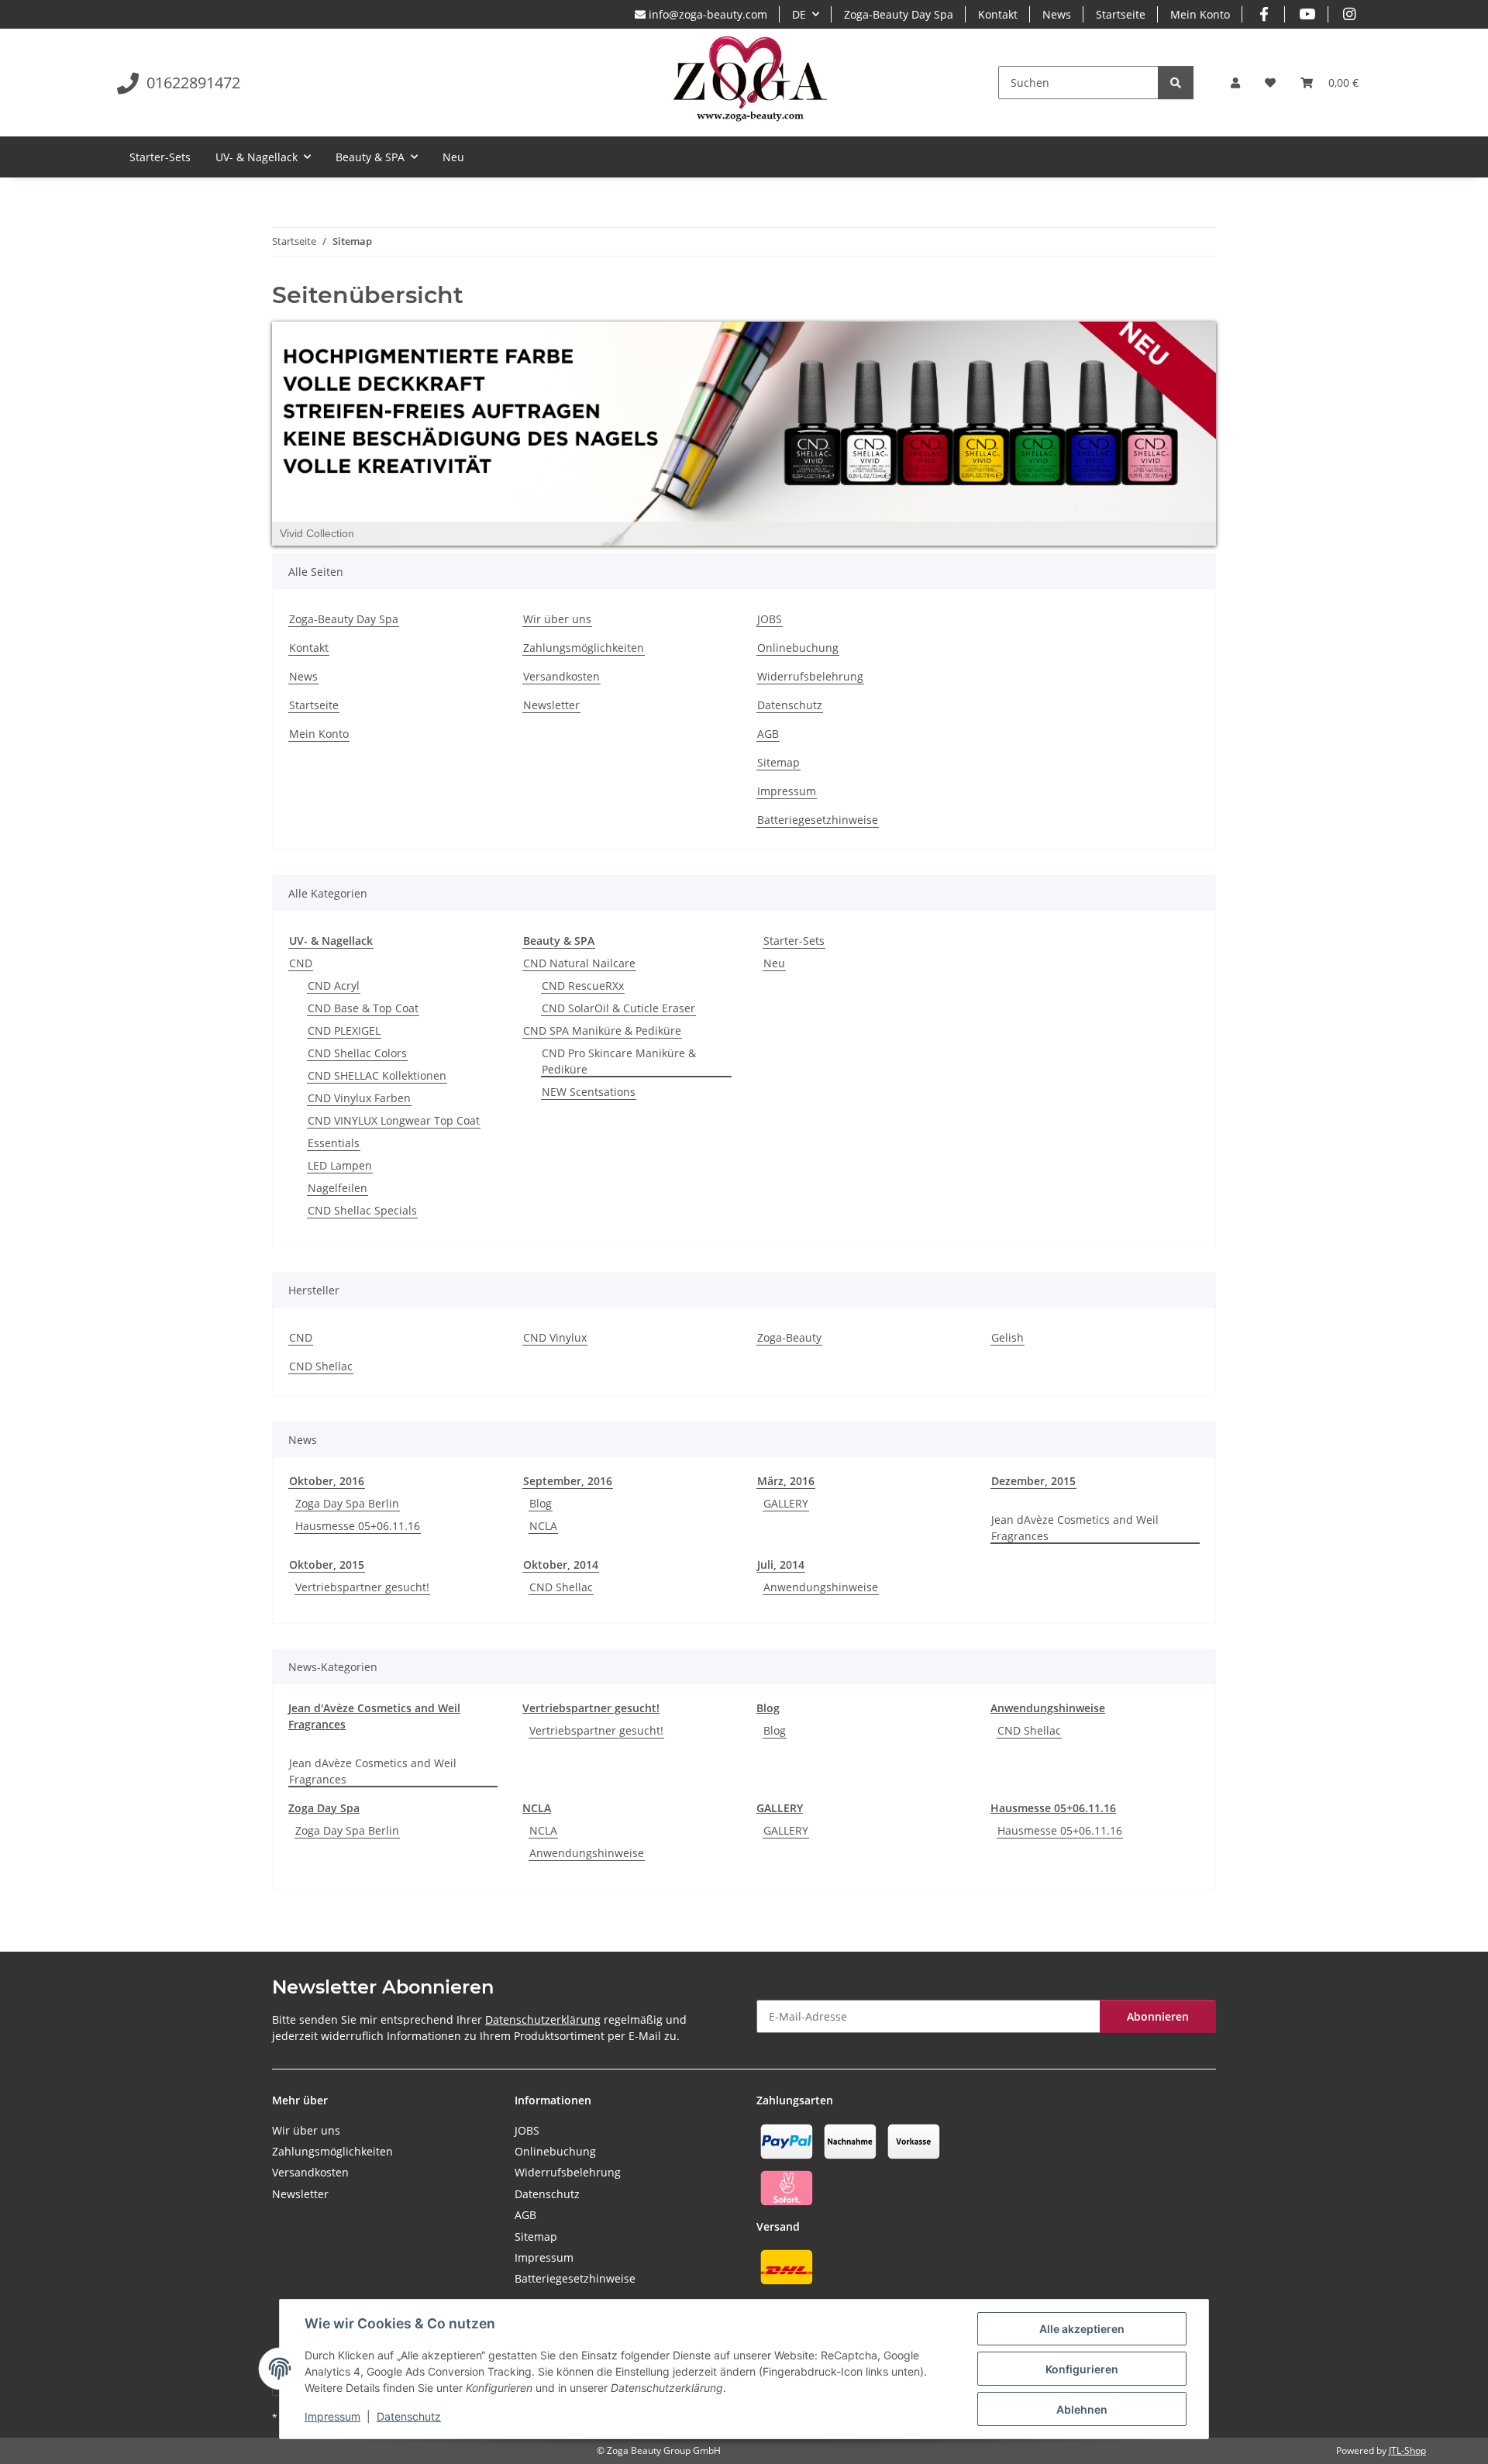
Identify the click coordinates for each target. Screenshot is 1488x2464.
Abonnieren (1158, 2016)
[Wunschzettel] (1270, 83)
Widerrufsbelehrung (810, 676)
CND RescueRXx (583, 986)
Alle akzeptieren (1082, 2329)
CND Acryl (334, 986)
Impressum (332, 2416)
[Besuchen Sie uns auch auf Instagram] (1350, 14)
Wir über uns (557, 619)
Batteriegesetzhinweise (818, 820)
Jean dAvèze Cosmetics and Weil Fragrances (1075, 1528)
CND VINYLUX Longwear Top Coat (394, 1120)
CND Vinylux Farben (359, 1098)
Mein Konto (1200, 14)
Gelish (1007, 1337)
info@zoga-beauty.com (706, 14)
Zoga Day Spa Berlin (347, 1503)
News (1057, 14)
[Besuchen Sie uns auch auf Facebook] (1264, 14)
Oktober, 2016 (327, 1481)
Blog (541, 1503)
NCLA (543, 1526)
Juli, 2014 (781, 1565)
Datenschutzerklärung (543, 2019)
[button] (1235, 83)
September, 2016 (568, 1481)
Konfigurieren (1082, 2369)
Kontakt (998, 14)
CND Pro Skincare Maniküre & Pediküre (619, 1061)
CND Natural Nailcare (579, 963)
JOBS (770, 619)
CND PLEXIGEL (344, 1030)
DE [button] (799, 14)
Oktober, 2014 (561, 1565)
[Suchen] (1176, 83)
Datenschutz (409, 2416)
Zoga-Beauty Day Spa (899, 14)
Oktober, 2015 (327, 1565)
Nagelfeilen (338, 1188)
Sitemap (778, 762)
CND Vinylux (555, 1337)
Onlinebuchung (798, 648)
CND (301, 963)
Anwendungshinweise (821, 1587)
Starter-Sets (794, 941)
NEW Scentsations (589, 1092)
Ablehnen (1082, 2409)
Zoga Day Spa (324, 1808)
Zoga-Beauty (789, 1337)
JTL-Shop (1407, 2450)
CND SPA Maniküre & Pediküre (602, 1030)
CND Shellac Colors (357, 1053)
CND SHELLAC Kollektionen (377, 1075)
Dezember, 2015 (1033, 1481)
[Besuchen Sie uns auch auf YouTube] (1306, 14)
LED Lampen (340, 1165)
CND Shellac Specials (362, 1210)
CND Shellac (321, 1366)
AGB (768, 734)
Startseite (1121, 14)
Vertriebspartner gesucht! (362, 1587)
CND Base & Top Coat (363, 1008)
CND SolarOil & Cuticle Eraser (618, 1008)
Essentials (334, 1143)
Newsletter (551, 705)
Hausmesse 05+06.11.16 (358, 1526)
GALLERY (786, 1503)
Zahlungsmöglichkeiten (584, 648)
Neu (774, 963)
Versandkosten (561, 676)
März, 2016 (786, 1481)
